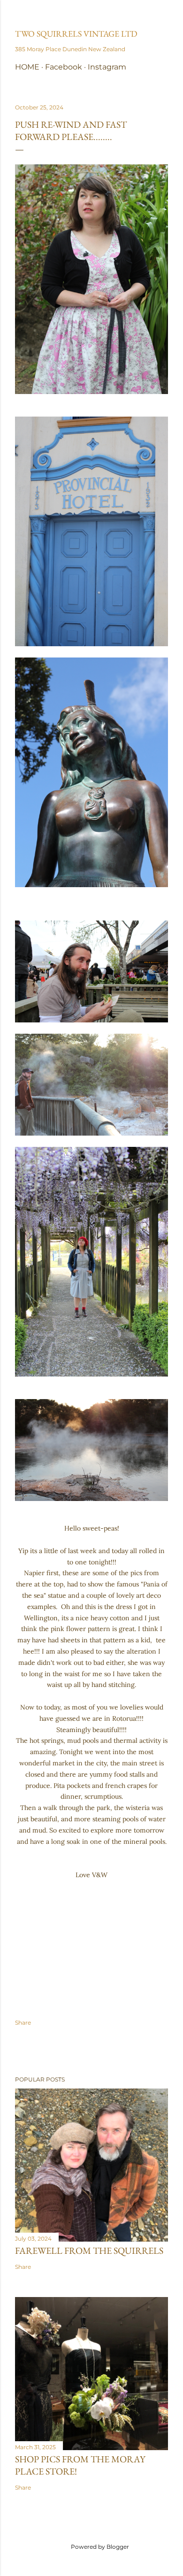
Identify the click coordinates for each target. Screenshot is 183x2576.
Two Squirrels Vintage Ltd (76, 34)
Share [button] (23, 2023)
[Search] (162, 15)
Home (27, 67)
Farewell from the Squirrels (89, 2251)
